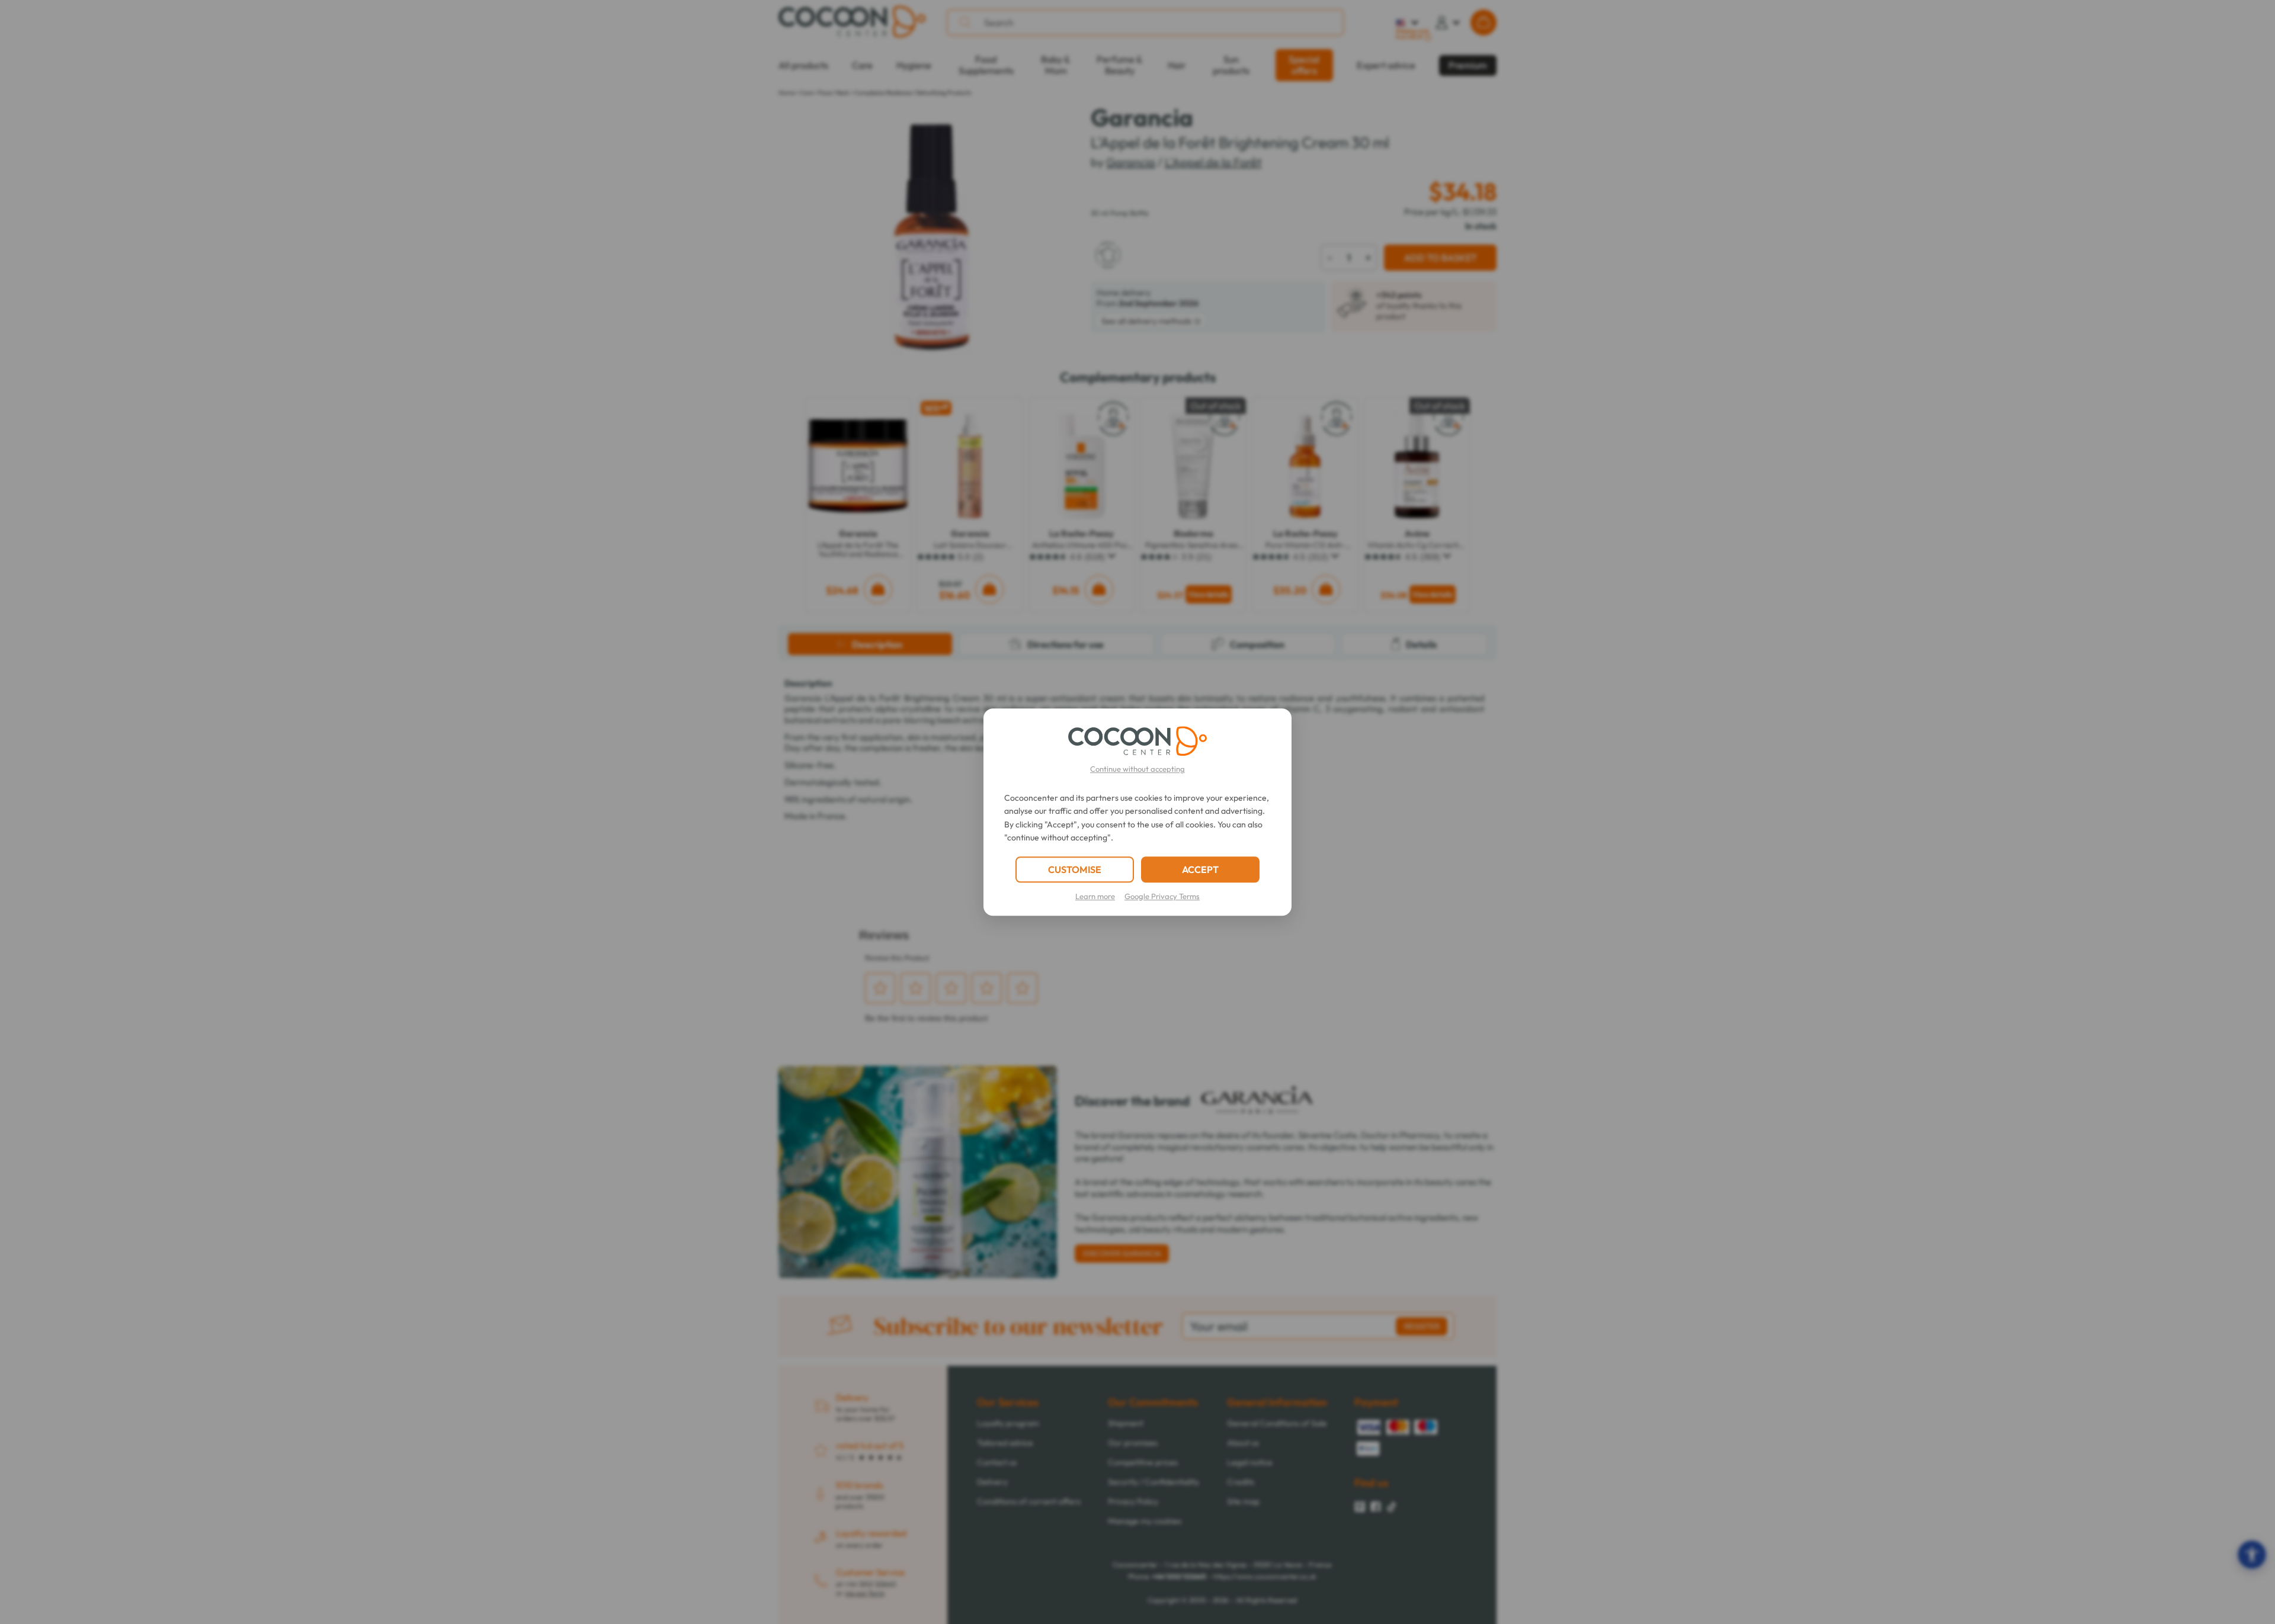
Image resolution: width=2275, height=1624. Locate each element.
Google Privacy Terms (1162, 896)
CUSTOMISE (1075, 869)
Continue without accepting (1137, 769)
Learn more (1095, 896)
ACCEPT (1200, 869)
